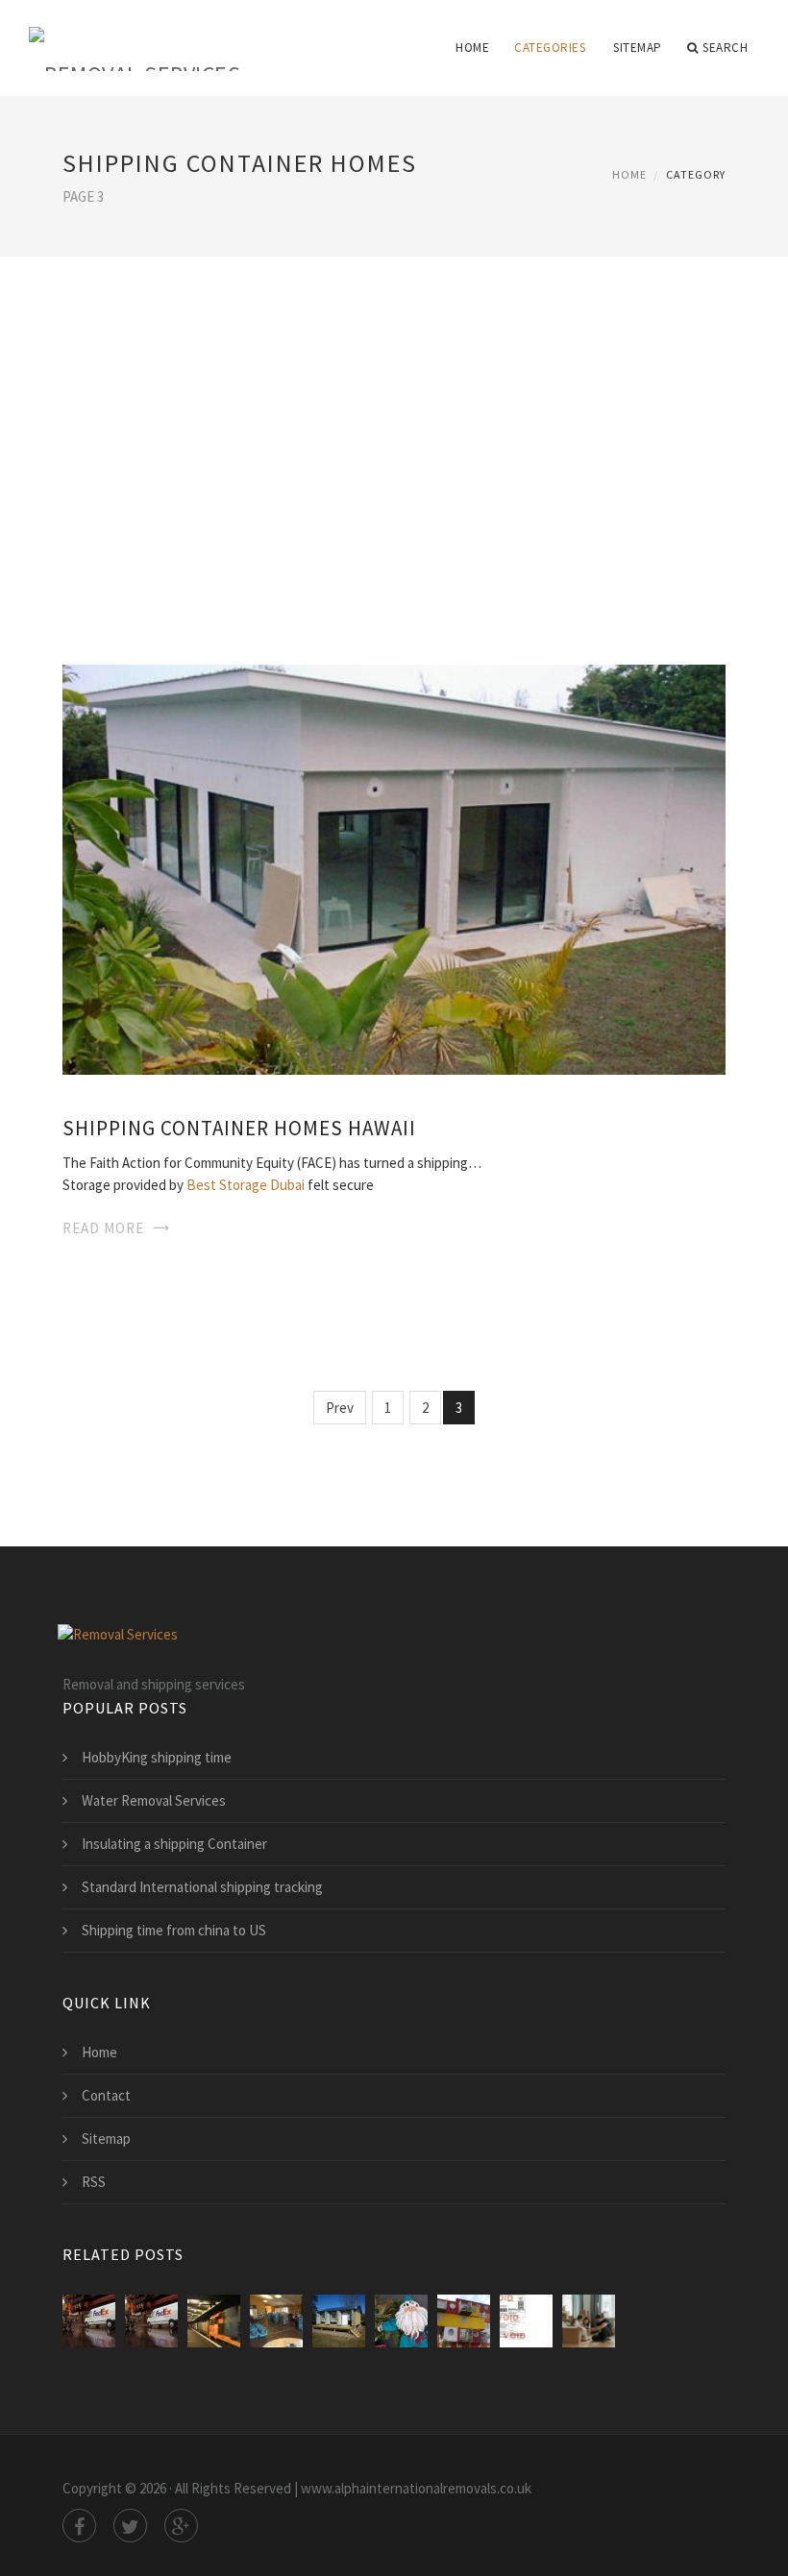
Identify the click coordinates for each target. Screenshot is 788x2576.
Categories (550, 48)
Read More (103, 1228)
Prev (340, 1408)
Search (725, 48)
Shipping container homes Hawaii (239, 1128)
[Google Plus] (181, 2526)
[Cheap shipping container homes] (339, 2321)
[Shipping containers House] (464, 2321)
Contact (106, 2095)
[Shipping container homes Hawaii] (394, 868)
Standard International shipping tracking (202, 1887)
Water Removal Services (154, 1800)
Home (472, 48)
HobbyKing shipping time (157, 1757)
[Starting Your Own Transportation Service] (89, 2321)
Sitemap (638, 48)
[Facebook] (79, 2526)
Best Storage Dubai (246, 1185)
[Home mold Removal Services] (276, 2321)
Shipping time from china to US (174, 1930)
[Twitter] (130, 2526)
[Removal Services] (135, 36)
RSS (94, 2182)
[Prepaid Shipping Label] (526, 2321)
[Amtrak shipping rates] (214, 2321)
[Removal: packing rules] (589, 2321)
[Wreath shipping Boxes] (401, 2321)
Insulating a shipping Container (174, 1844)
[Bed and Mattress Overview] (151, 2321)
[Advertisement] (394, 434)
